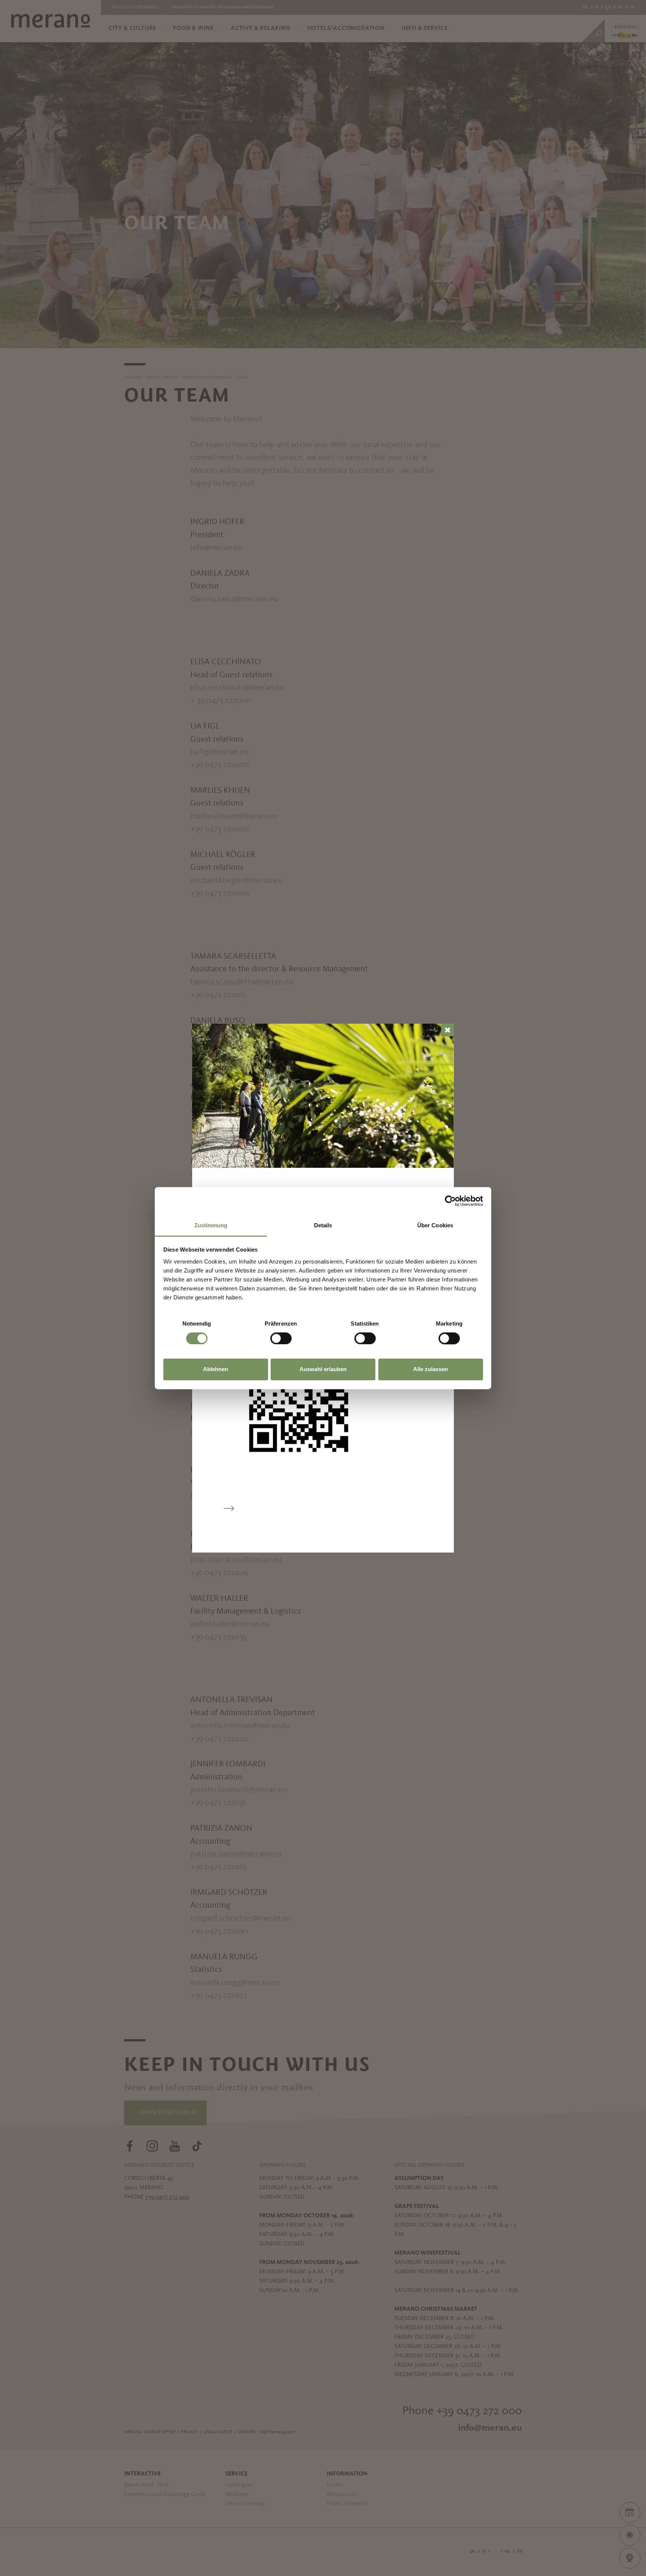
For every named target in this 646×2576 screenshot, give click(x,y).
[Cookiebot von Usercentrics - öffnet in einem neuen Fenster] (450, 1201)
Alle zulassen (430, 1369)
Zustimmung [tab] (211, 1225)
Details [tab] (323, 1225)
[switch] (281, 1338)
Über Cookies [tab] (435, 1225)
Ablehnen (216, 1369)
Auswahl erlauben (323, 1369)
